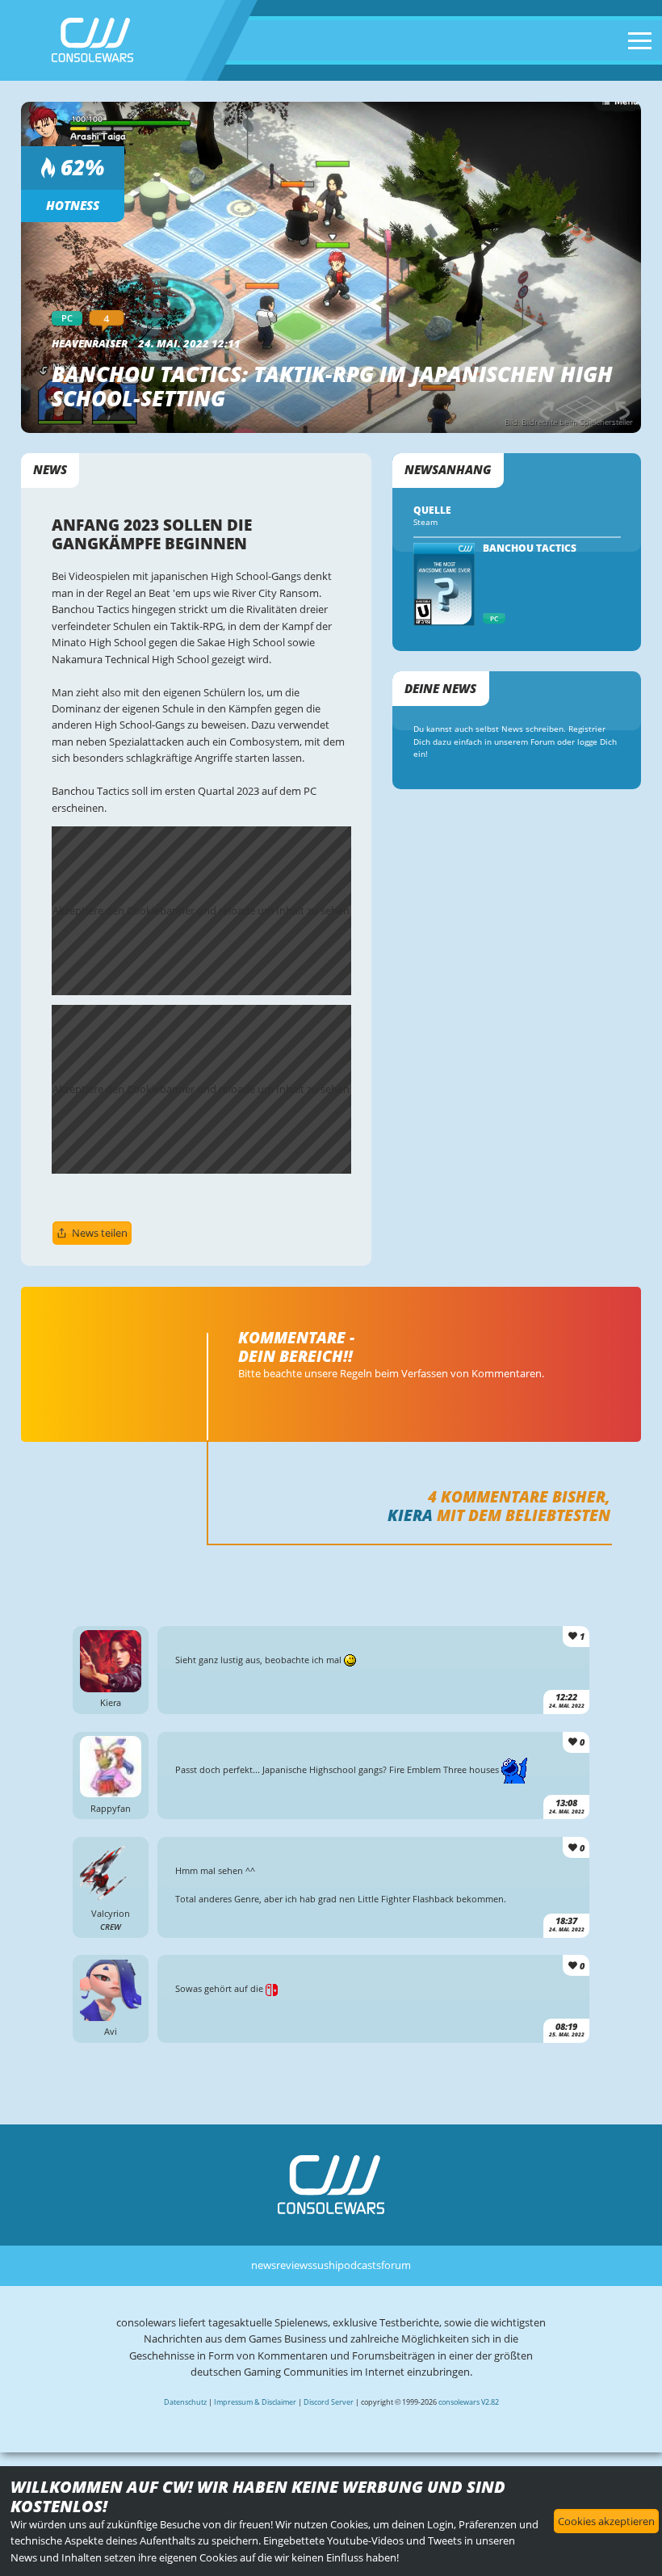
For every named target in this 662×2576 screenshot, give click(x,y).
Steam (425, 522)
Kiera (410, 1515)
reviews (294, 2265)
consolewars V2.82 (469, 2402)
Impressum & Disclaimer (255, 2402)
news (264, 2265)
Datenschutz (185, 2402)
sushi (325, 2265)
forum (396, 2265)
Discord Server (329, 2402)
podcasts (359, 2265)
